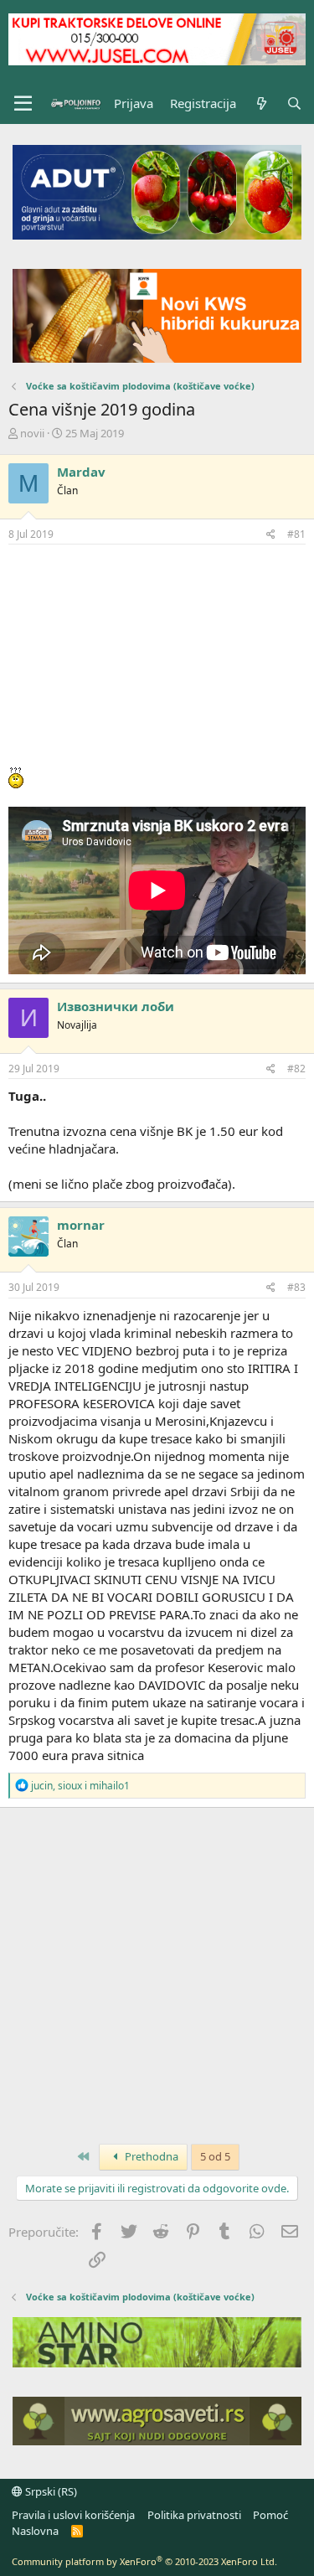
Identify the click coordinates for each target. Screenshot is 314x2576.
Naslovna (35, 2531)
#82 (296, 1069)
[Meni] (23, 104)
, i (80, 1786)
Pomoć (270, 2515)
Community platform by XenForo (144, 2561)
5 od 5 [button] (215, 2156)
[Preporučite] (271, 535)
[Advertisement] (157, 656)
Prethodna (150, 2156)
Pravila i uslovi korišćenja (73, 2515)
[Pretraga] (294, 103)
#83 (296, 1287)
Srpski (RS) (50, 2491)
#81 (296, 534)
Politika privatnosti (194, 2515)
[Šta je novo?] (261, 103)
